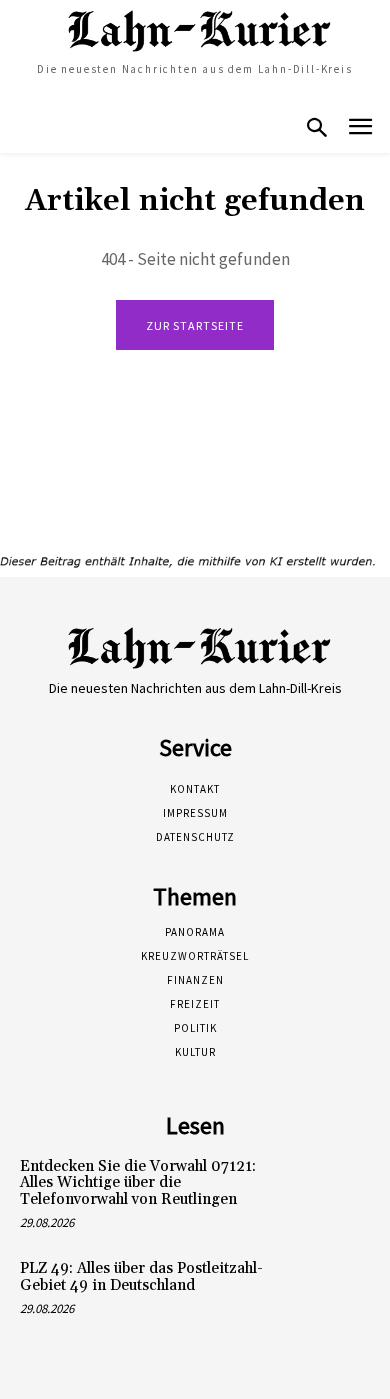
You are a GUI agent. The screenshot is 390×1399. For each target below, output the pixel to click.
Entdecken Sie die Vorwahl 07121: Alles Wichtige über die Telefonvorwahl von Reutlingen (138, 1183)
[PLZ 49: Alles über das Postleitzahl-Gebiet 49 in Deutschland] (335, 1292)
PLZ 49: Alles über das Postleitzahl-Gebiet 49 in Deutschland (141, 1277)
